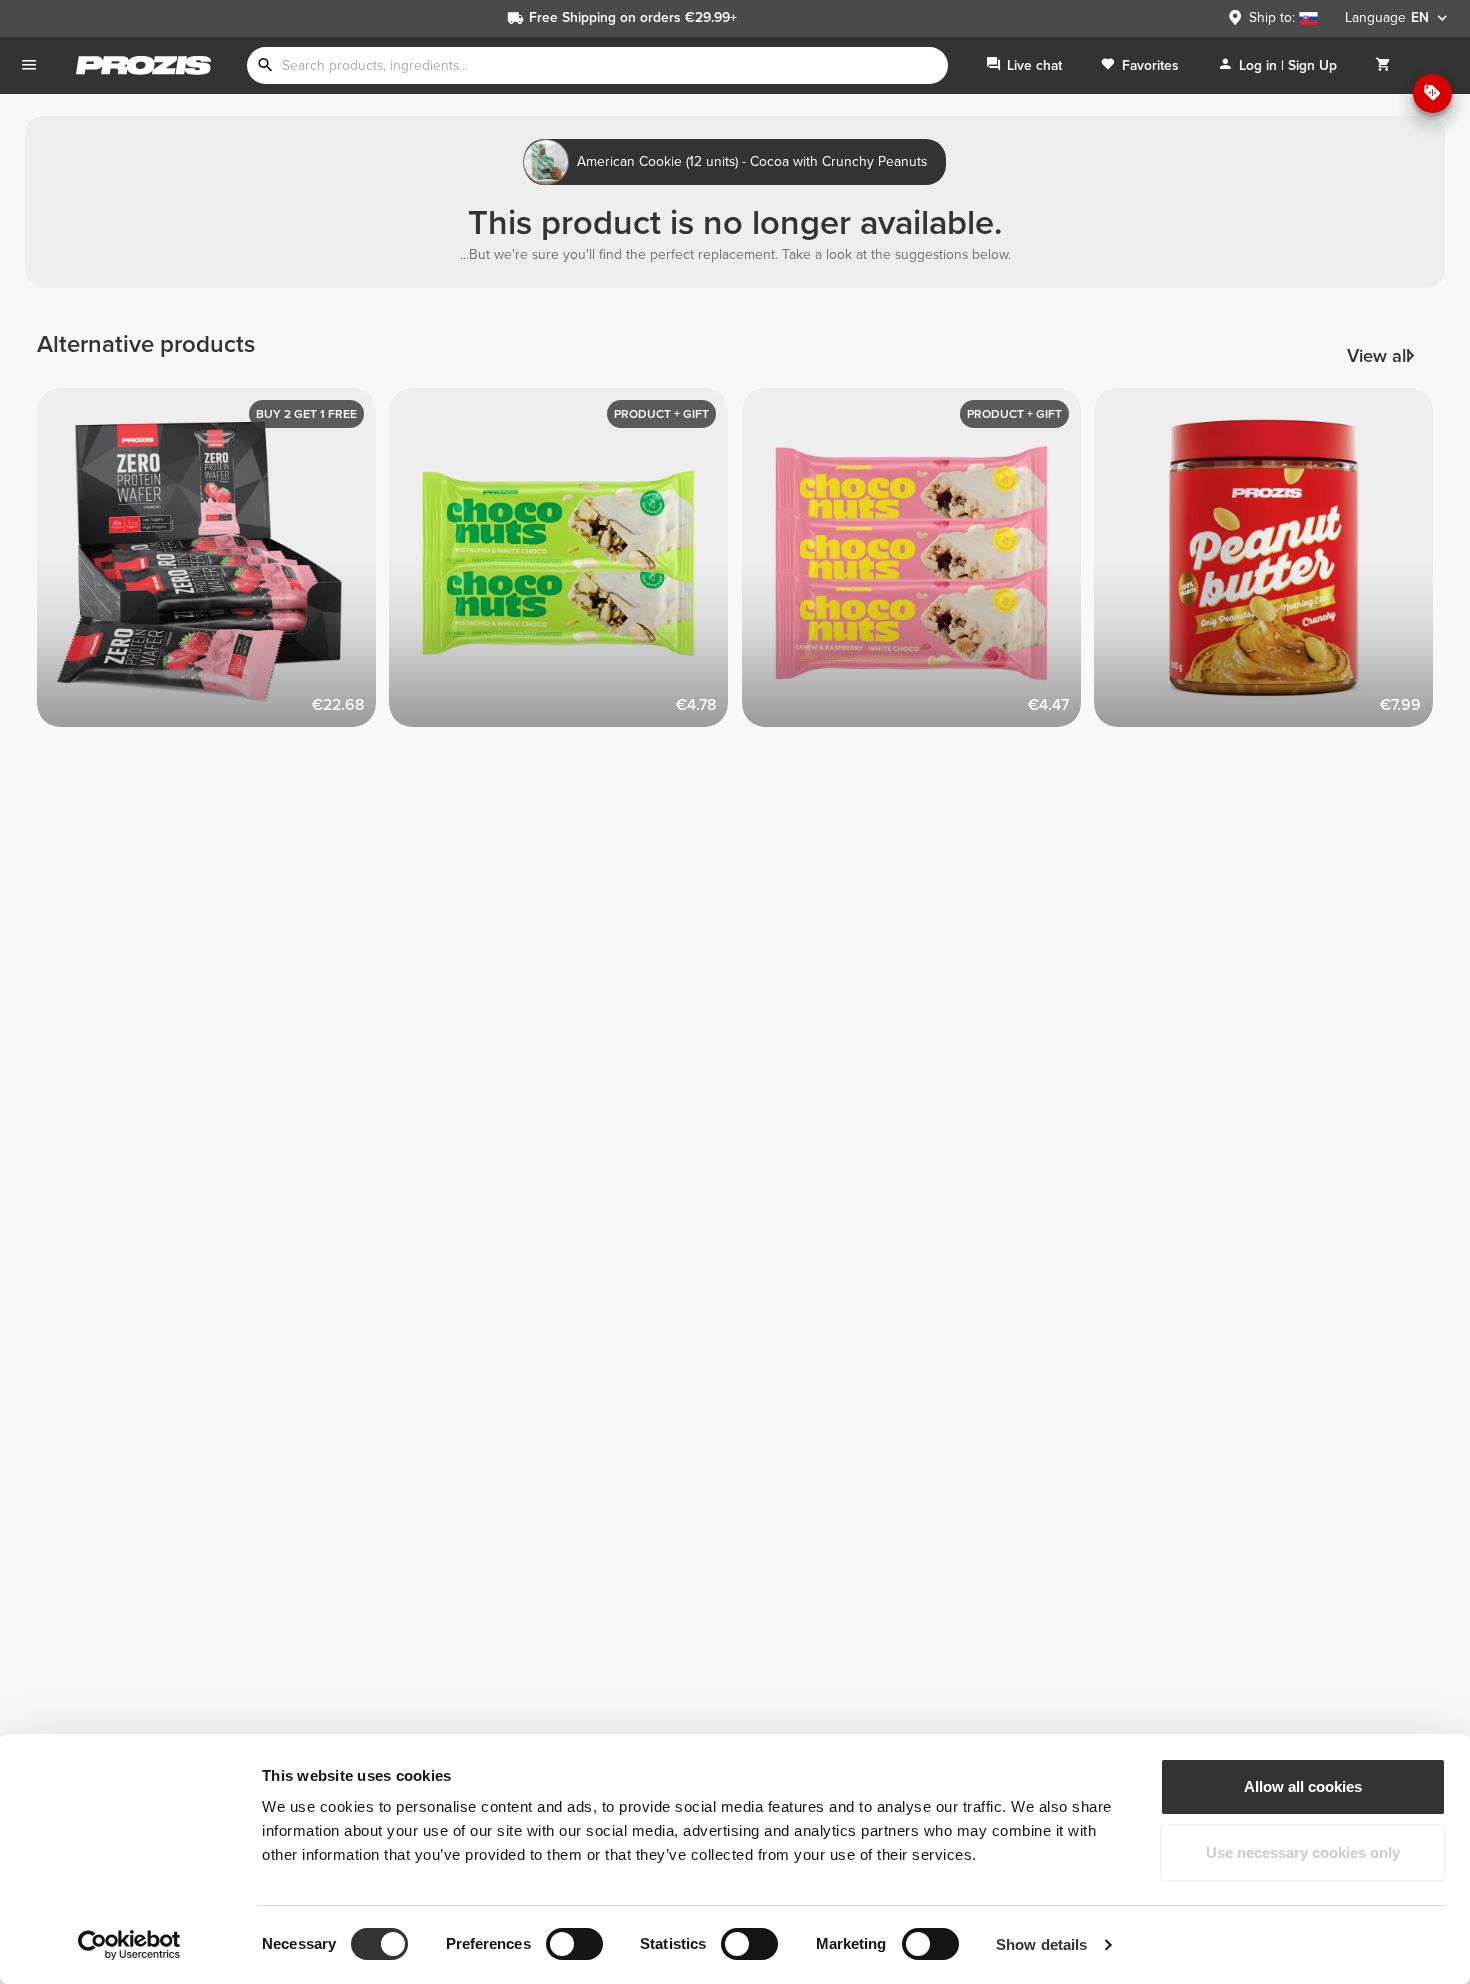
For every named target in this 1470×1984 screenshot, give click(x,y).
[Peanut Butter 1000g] (1270, 564)
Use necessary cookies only (1303, 1852)
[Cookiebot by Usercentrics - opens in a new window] (129, 1945)
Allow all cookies (1303, 1786)
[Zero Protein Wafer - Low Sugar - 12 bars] (213, 564)
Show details (1041, 1944)
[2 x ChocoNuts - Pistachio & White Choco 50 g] (565, 564)
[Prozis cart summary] (1383, 65)
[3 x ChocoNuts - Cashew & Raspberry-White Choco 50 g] (918, 564)
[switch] (574, 1944)
